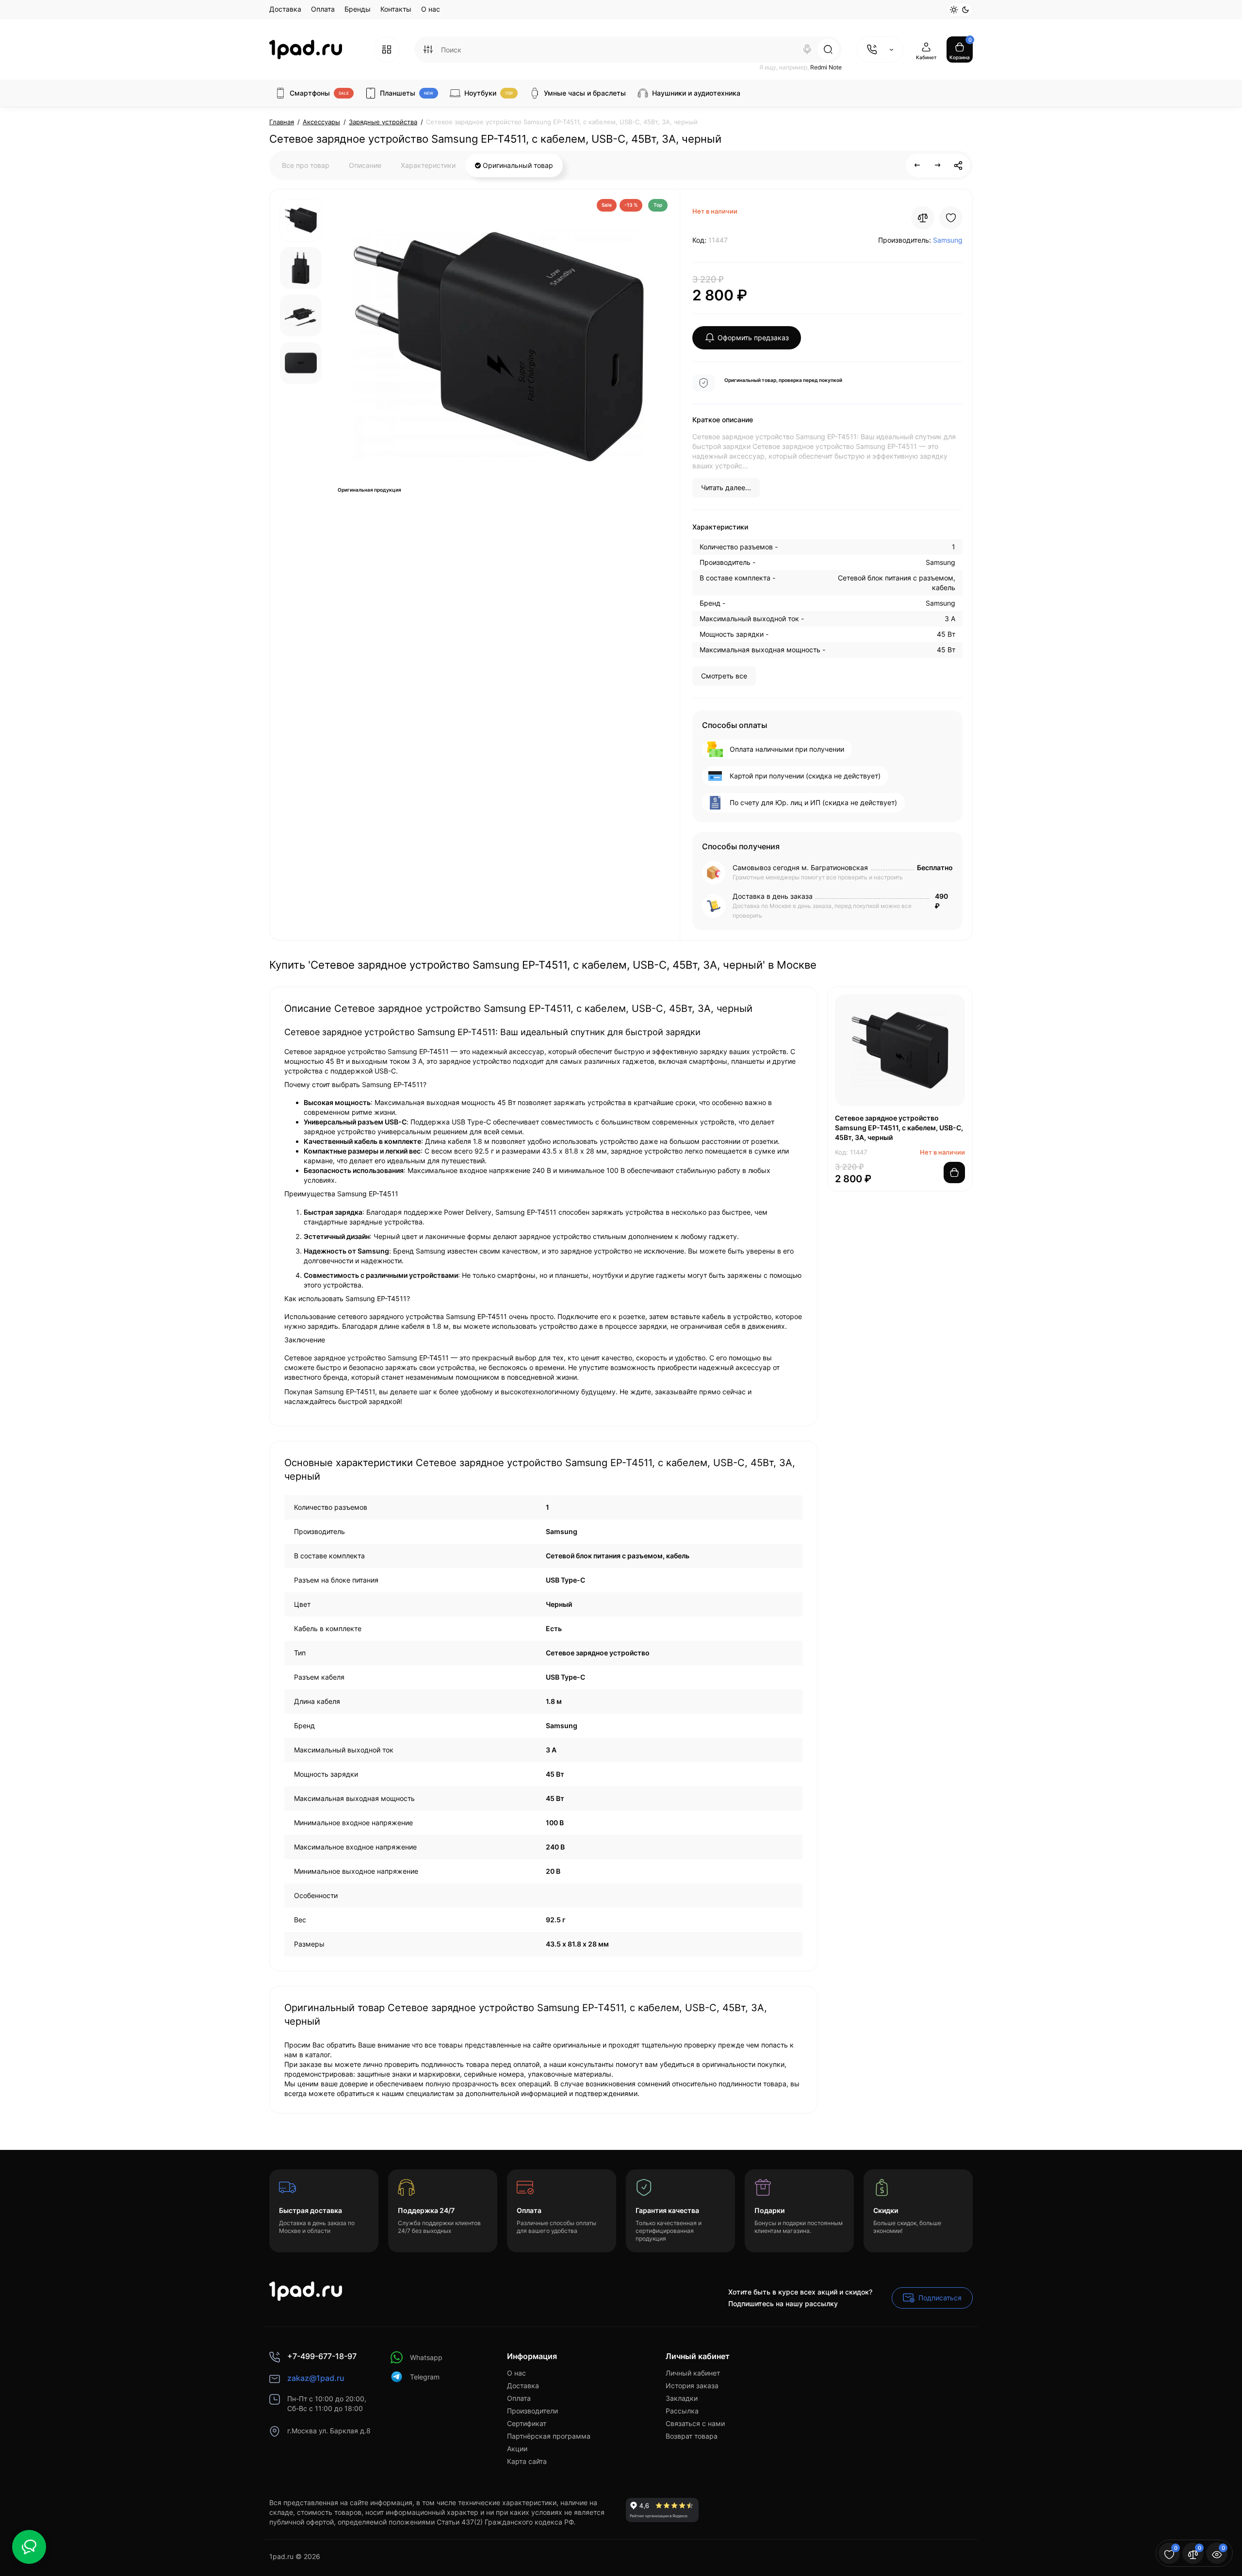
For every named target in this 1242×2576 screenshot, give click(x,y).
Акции (517, 2449)
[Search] (807, 50)
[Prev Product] (917, 165)
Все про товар (306, 165)
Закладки (682, 2398)
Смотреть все (724, 676)
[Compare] (923, 218)
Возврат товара (692, 2436)
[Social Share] (958, 165)
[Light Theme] (954, 10)
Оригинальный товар (517, 165)
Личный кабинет (693, 2373)
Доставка (285, 9)
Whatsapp (426, 2357)
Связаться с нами (695, 2423)
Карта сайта (527, 2461)
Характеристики (428, 165)
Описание (365, 165)
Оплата (323, 9)
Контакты (396, 9)
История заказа (692, 2386)
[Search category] (428, 50)
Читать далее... (726, 487)
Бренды (358, 9)
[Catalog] (387, 50)
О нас (431, 9)
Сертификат (527, 2423)
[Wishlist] (951, 218)
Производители (532, 2411)
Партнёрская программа (549, 2436)
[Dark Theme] (965, 10)
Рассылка (682, 2411)
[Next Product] (938, 165)
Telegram (425, 2377)
